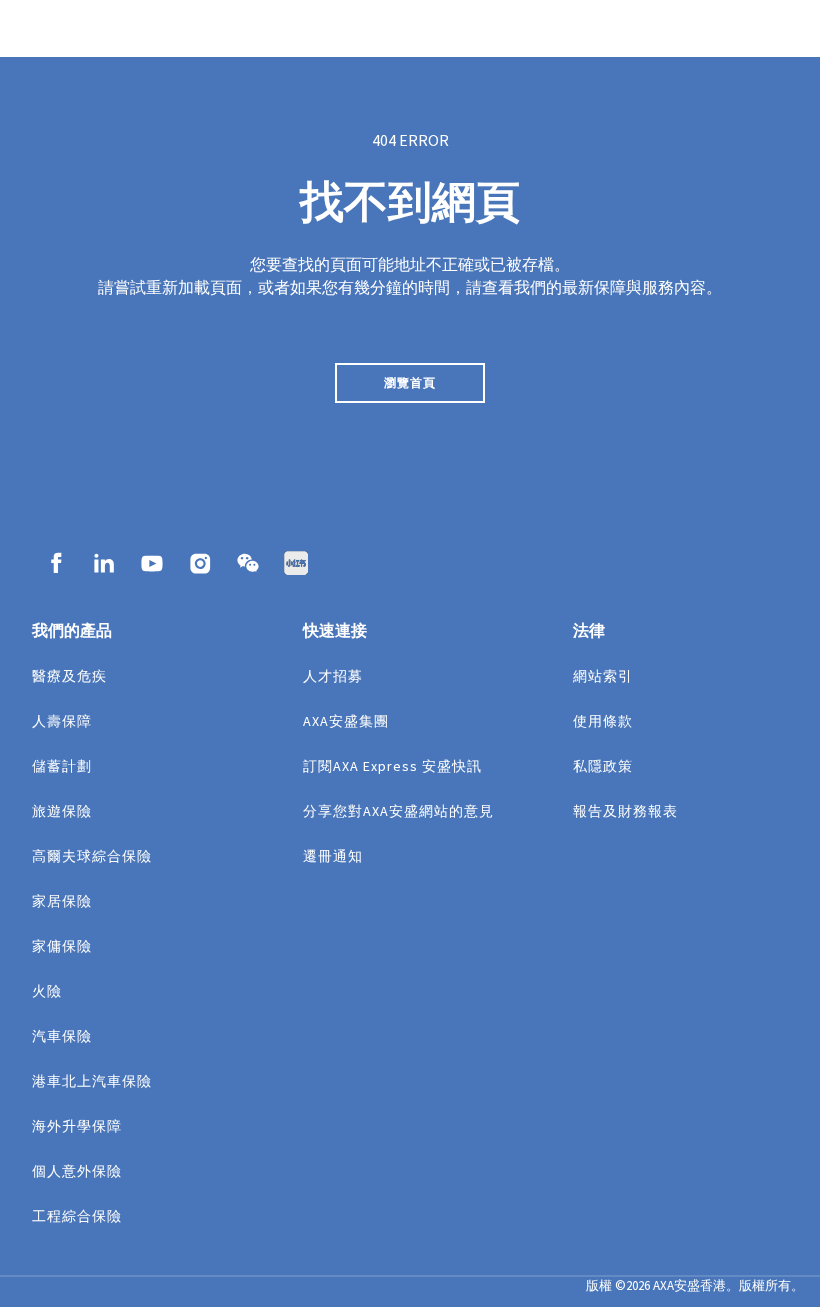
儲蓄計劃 (62, 766)
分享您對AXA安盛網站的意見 (398, 811)
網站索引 (603, 676)
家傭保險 (62, 946)
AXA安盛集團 (346, 721)
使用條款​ (603, 721)
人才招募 (333, 676)
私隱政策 (603, 766)
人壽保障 (62, 721)
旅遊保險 (62, 811)
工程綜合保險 (77, 1216)
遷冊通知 (333, 856)
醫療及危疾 (69, 676)
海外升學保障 (77, 1126)
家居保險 (62, 901)
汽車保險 (62, 1036)
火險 (47, 991)
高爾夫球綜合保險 (92, 856)
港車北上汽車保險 (92, 1081)
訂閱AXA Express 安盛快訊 (392, 766)
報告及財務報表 (625, 811)
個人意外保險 (77, 1171)
